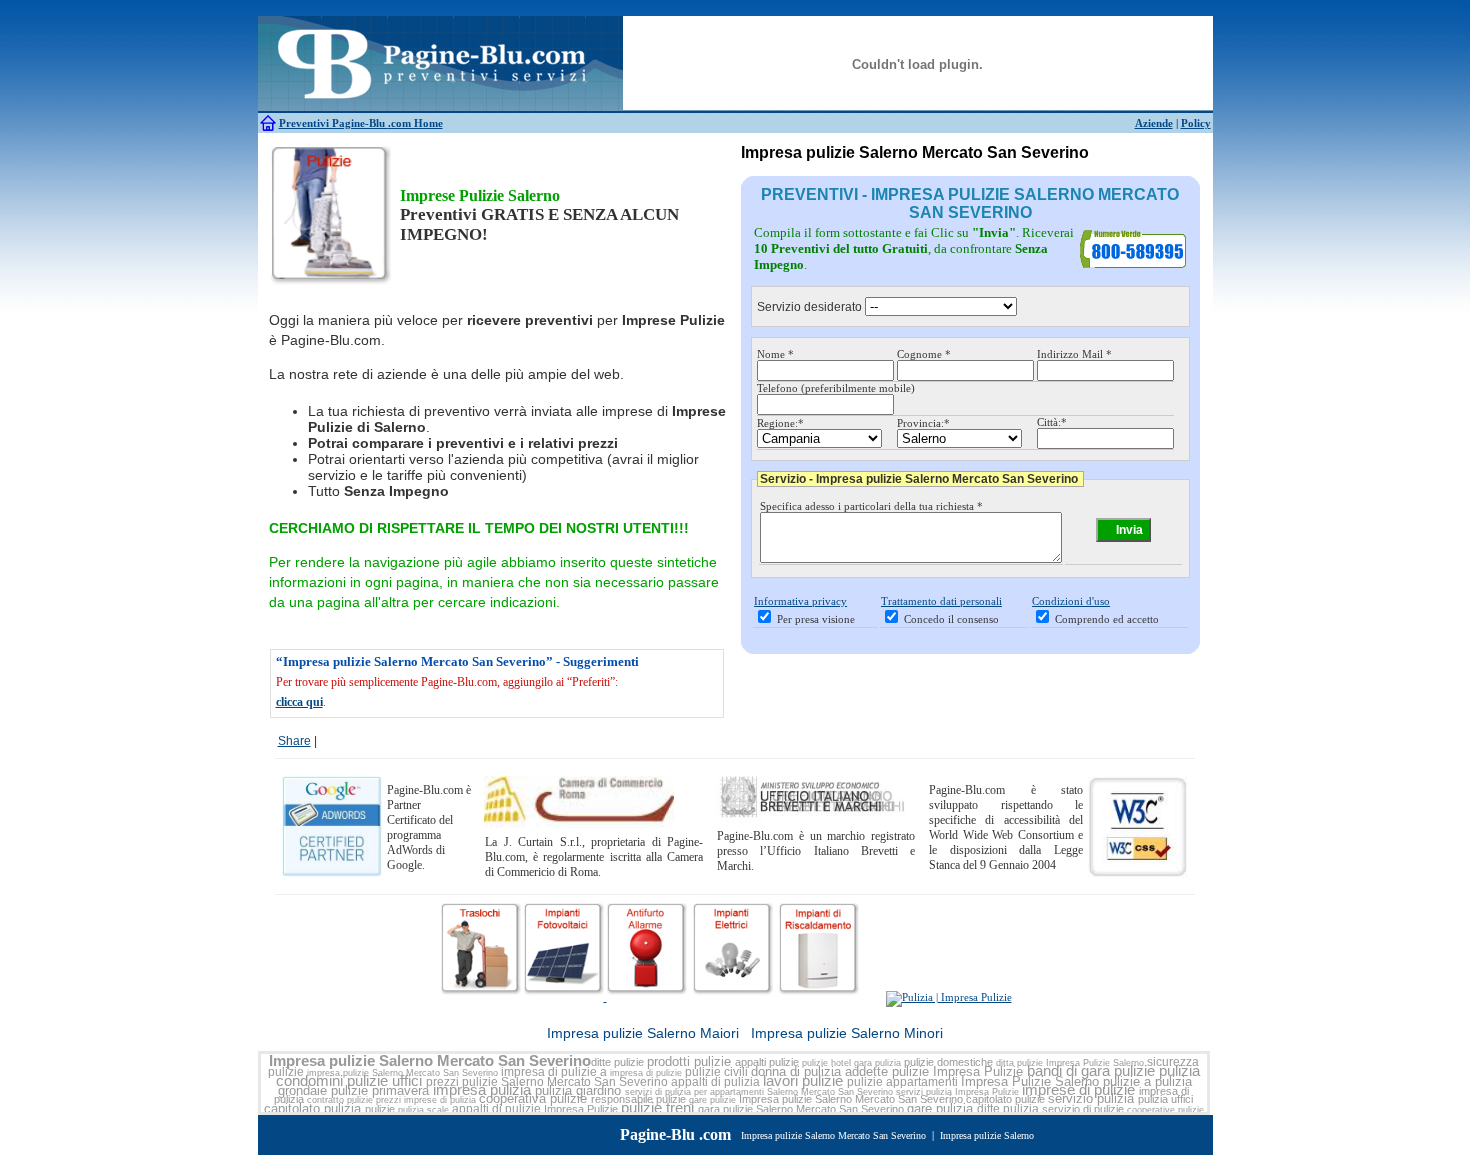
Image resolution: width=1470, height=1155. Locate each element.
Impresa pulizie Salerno (987, 1135)
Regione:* (780, 423)
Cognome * (924, 354)
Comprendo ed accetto (1107, 619)
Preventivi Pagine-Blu (333, 123)
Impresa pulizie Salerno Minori (847, 1033)
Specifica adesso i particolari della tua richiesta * (871, 506)
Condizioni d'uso (1071, 601)
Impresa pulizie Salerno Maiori (643, 1033)
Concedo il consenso (951, 619)
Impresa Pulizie (978, 1071)
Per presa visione (816, 619)
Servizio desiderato (809, 307)
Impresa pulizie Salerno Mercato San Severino (430, 1061)
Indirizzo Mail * (1074, 354)
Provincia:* (923, 423)
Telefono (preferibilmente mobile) (836, 388)
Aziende (1154, 123)
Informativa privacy (800, 601)
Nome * (775, 354)
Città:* (1052, 422)
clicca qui (299, 702)
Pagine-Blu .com (675, 1134)
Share (294, 741)
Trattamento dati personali (941, 601)
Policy (1196, 123)
